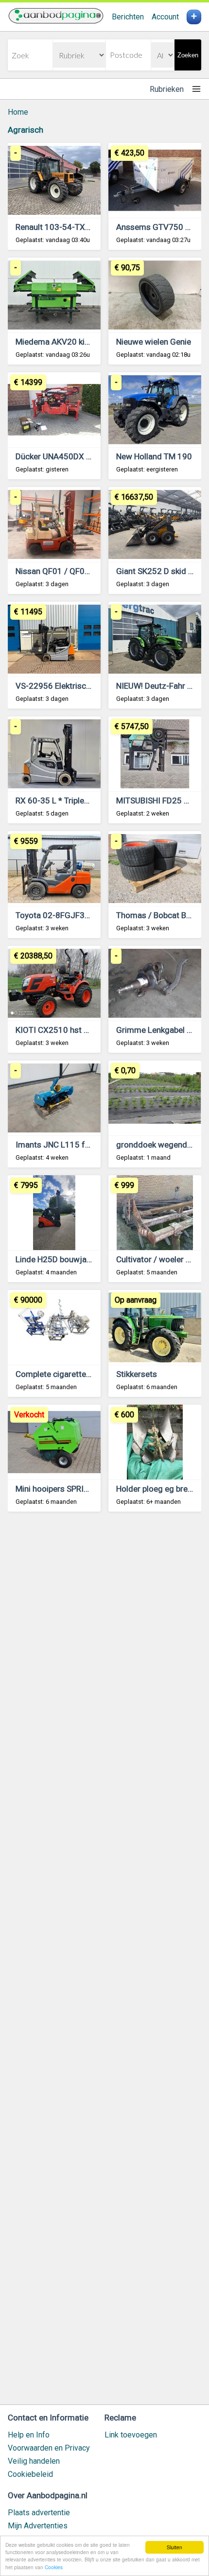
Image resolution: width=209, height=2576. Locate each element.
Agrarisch (26, 130)
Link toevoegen (131, 2435)
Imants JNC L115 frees (58, 1145)
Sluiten (174, 2547)
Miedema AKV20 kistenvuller (68, 342)
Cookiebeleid (30, 2474)
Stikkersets (137, 1374)
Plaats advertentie (39, 2513)
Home (18, 112)
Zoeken (188, 55)
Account (165, 17)
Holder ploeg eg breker (157, 1489)
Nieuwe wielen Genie (154, 342)
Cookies (54, 2567)
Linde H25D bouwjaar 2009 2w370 (79, 1259)
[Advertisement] (104, 1963)
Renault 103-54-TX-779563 (66, 227)
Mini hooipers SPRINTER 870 (68, 1489)
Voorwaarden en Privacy (49, 2448)
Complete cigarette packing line (73, 1374)
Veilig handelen (34, 2461)
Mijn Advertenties (38, 2526)
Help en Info (29, 2435)
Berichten (128, 17)
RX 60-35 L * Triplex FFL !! (62, 801)
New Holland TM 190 (154, 456)
